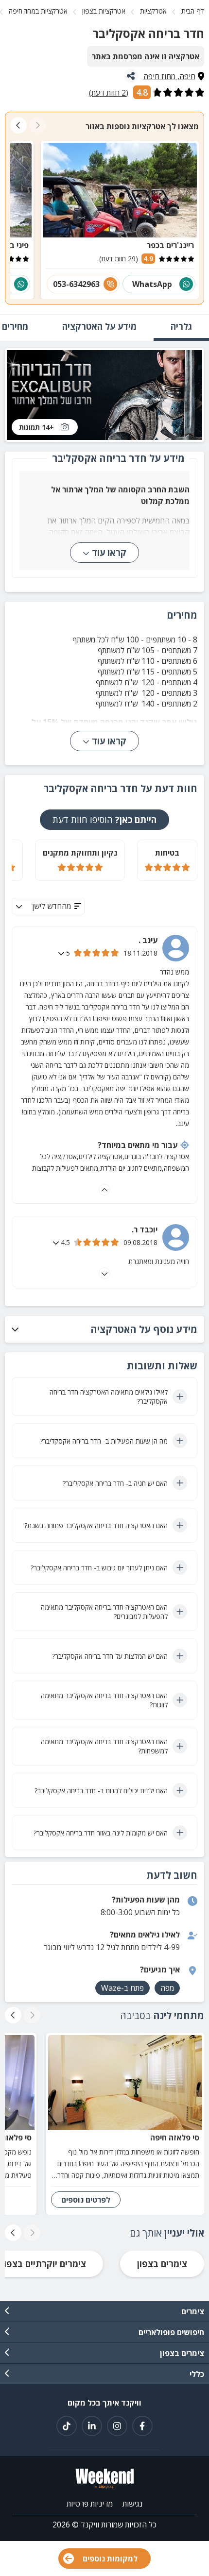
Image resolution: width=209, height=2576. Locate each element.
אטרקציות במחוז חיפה (38, 11)
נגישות (132, 2504)
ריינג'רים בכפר (170, 245)
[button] (104, 1329)
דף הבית (193, 11)
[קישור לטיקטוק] (67, 2426)
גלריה (181, 326)
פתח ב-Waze (122, 1988)
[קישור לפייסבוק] (142, 2426)
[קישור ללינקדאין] (92, 2426)
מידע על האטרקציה (99, 326)
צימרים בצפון (162, 2264)
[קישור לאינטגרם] (117, 2426)
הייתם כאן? (104, 820)
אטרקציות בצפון (104, 11)
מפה (167, 1988)
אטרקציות (153, 11)
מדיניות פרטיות (90, 2504)
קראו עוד (109, 553)
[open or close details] (62, 953)
